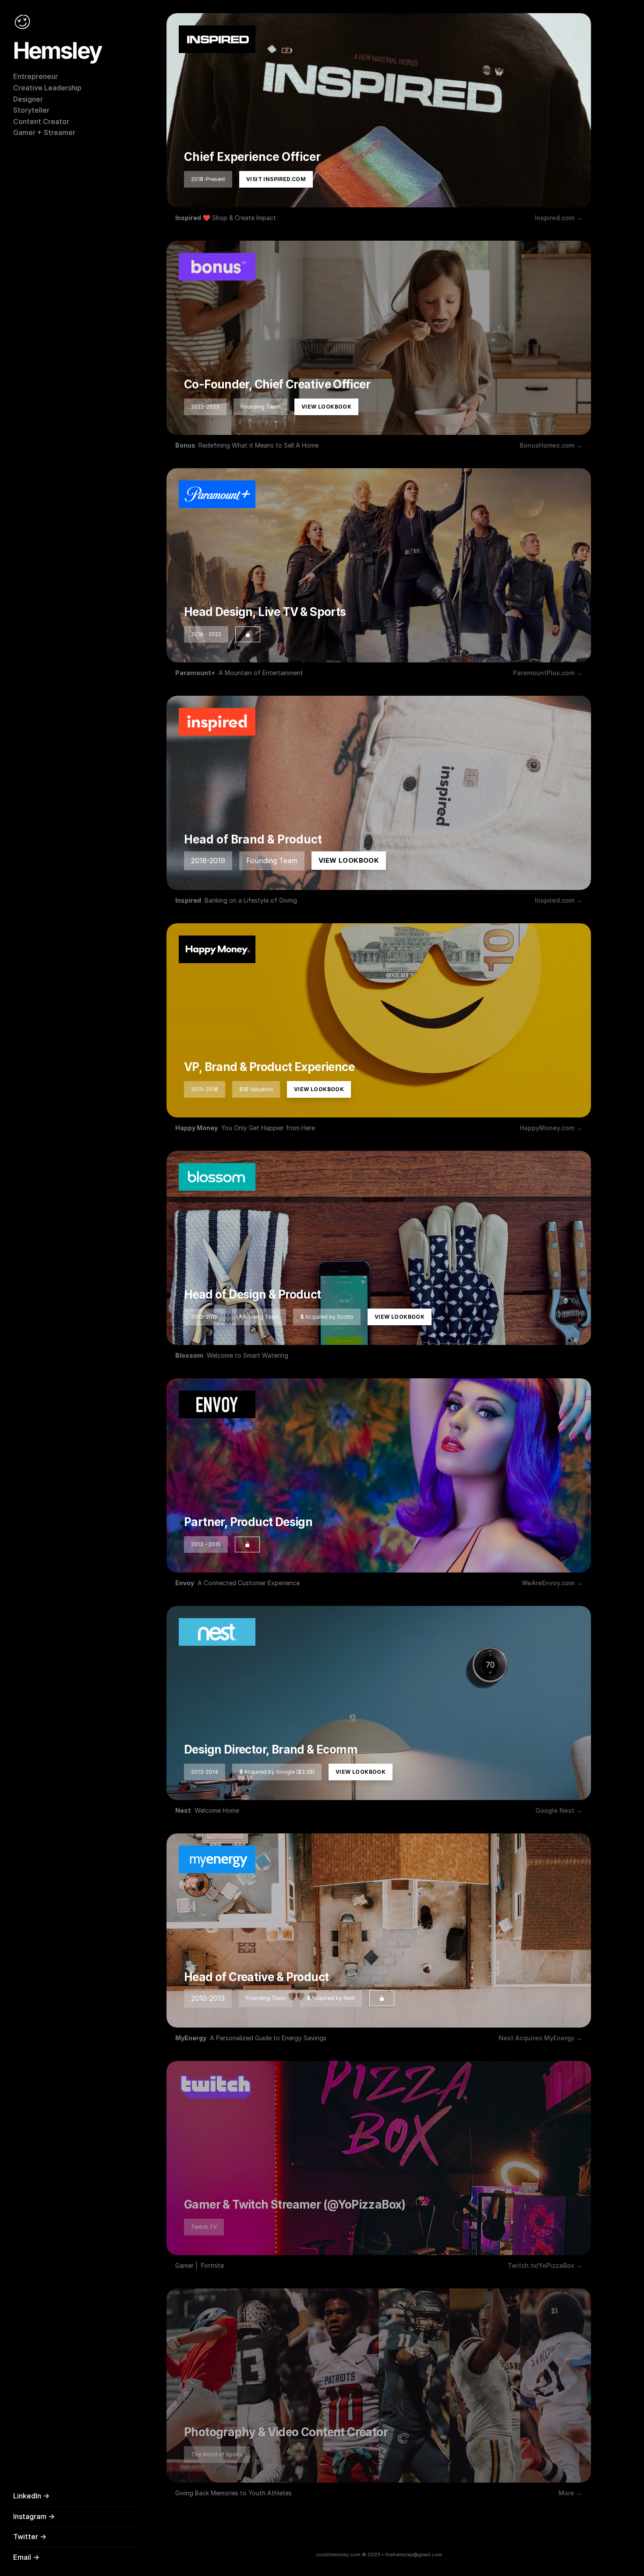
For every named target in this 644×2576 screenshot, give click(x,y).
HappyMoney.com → (551, 1128)
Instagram (30, 2516)
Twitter (26, 2537)
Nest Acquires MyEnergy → (540, 2038)
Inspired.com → (559, 218)
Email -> (26, 2557)
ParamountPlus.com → (548, 673)
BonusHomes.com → (551, 445)
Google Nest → (559, 1810)
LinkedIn (27, 2496)
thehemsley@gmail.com (414, 2555)
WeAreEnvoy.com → (552, 1583)
